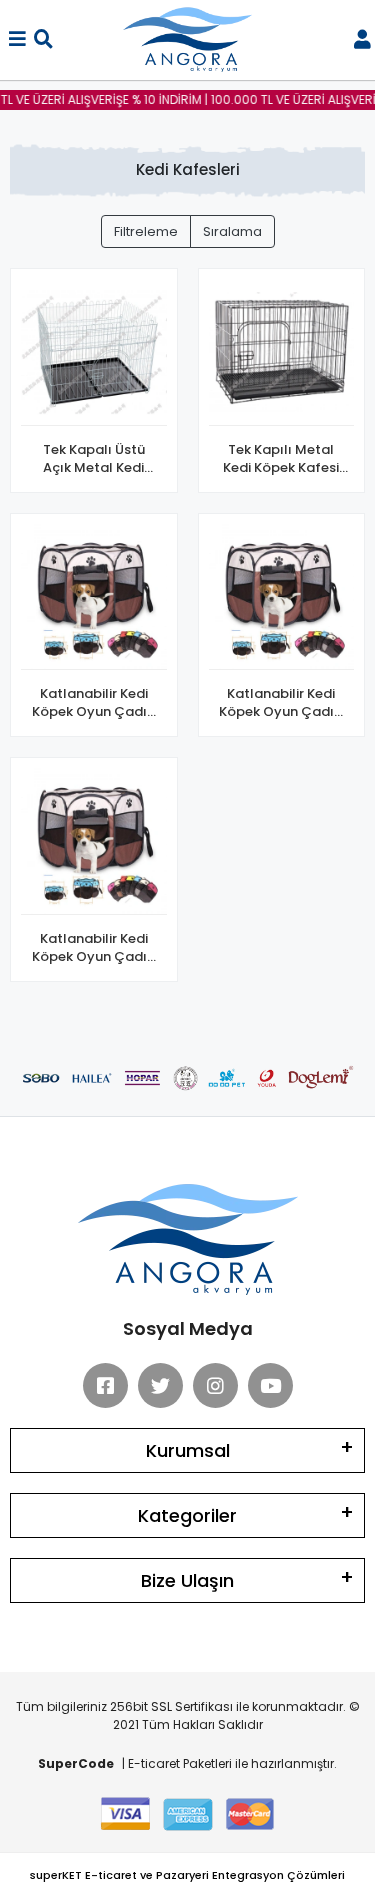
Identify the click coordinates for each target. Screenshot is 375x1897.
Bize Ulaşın (187, 1580)
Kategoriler (187, 1515)
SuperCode (76, 1763)
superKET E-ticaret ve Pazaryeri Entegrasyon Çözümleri (187, 1875)
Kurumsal (188, 1450)
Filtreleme (146, 231)
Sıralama (232, 231)
